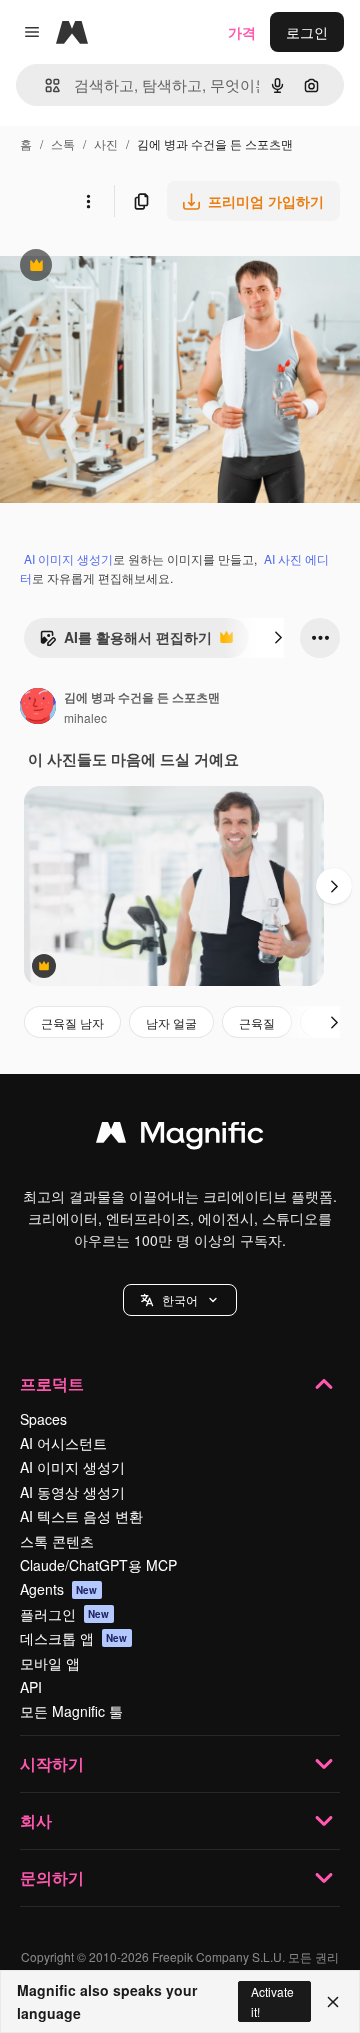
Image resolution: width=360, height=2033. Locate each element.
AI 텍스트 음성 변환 (81, 1516)
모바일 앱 (50, 1663)
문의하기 (52, 1877)
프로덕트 (52, 1383)
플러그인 (65, 1614)
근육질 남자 (72, 1022)
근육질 (257, 1022)
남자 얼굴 (171, 1022)
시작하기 (52, 1763)
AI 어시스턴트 (63, 1443)
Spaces (43, 1419)
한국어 (180, 1299)
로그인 (307, 32)
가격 (242, 32)
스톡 (63, 143)
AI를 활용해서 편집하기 (125, 642)
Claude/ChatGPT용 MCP (98, 1565)
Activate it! (272, 2001)
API (31, 1687)
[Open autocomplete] (44, 85)
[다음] (278, 638)
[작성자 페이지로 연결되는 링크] (38, 708)
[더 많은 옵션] (88, 201)
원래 (115, 267)
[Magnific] (180, 1137)
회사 (36, 1820)
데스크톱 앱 (74, 1638)
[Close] (333, 2002)
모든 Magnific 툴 (71, 1711)
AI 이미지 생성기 (68, 558)
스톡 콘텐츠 (57, 1541)
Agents (59, 1589)
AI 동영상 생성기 (72, 1492)
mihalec (85, 717)
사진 (106, 143)
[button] (180, 1300)
